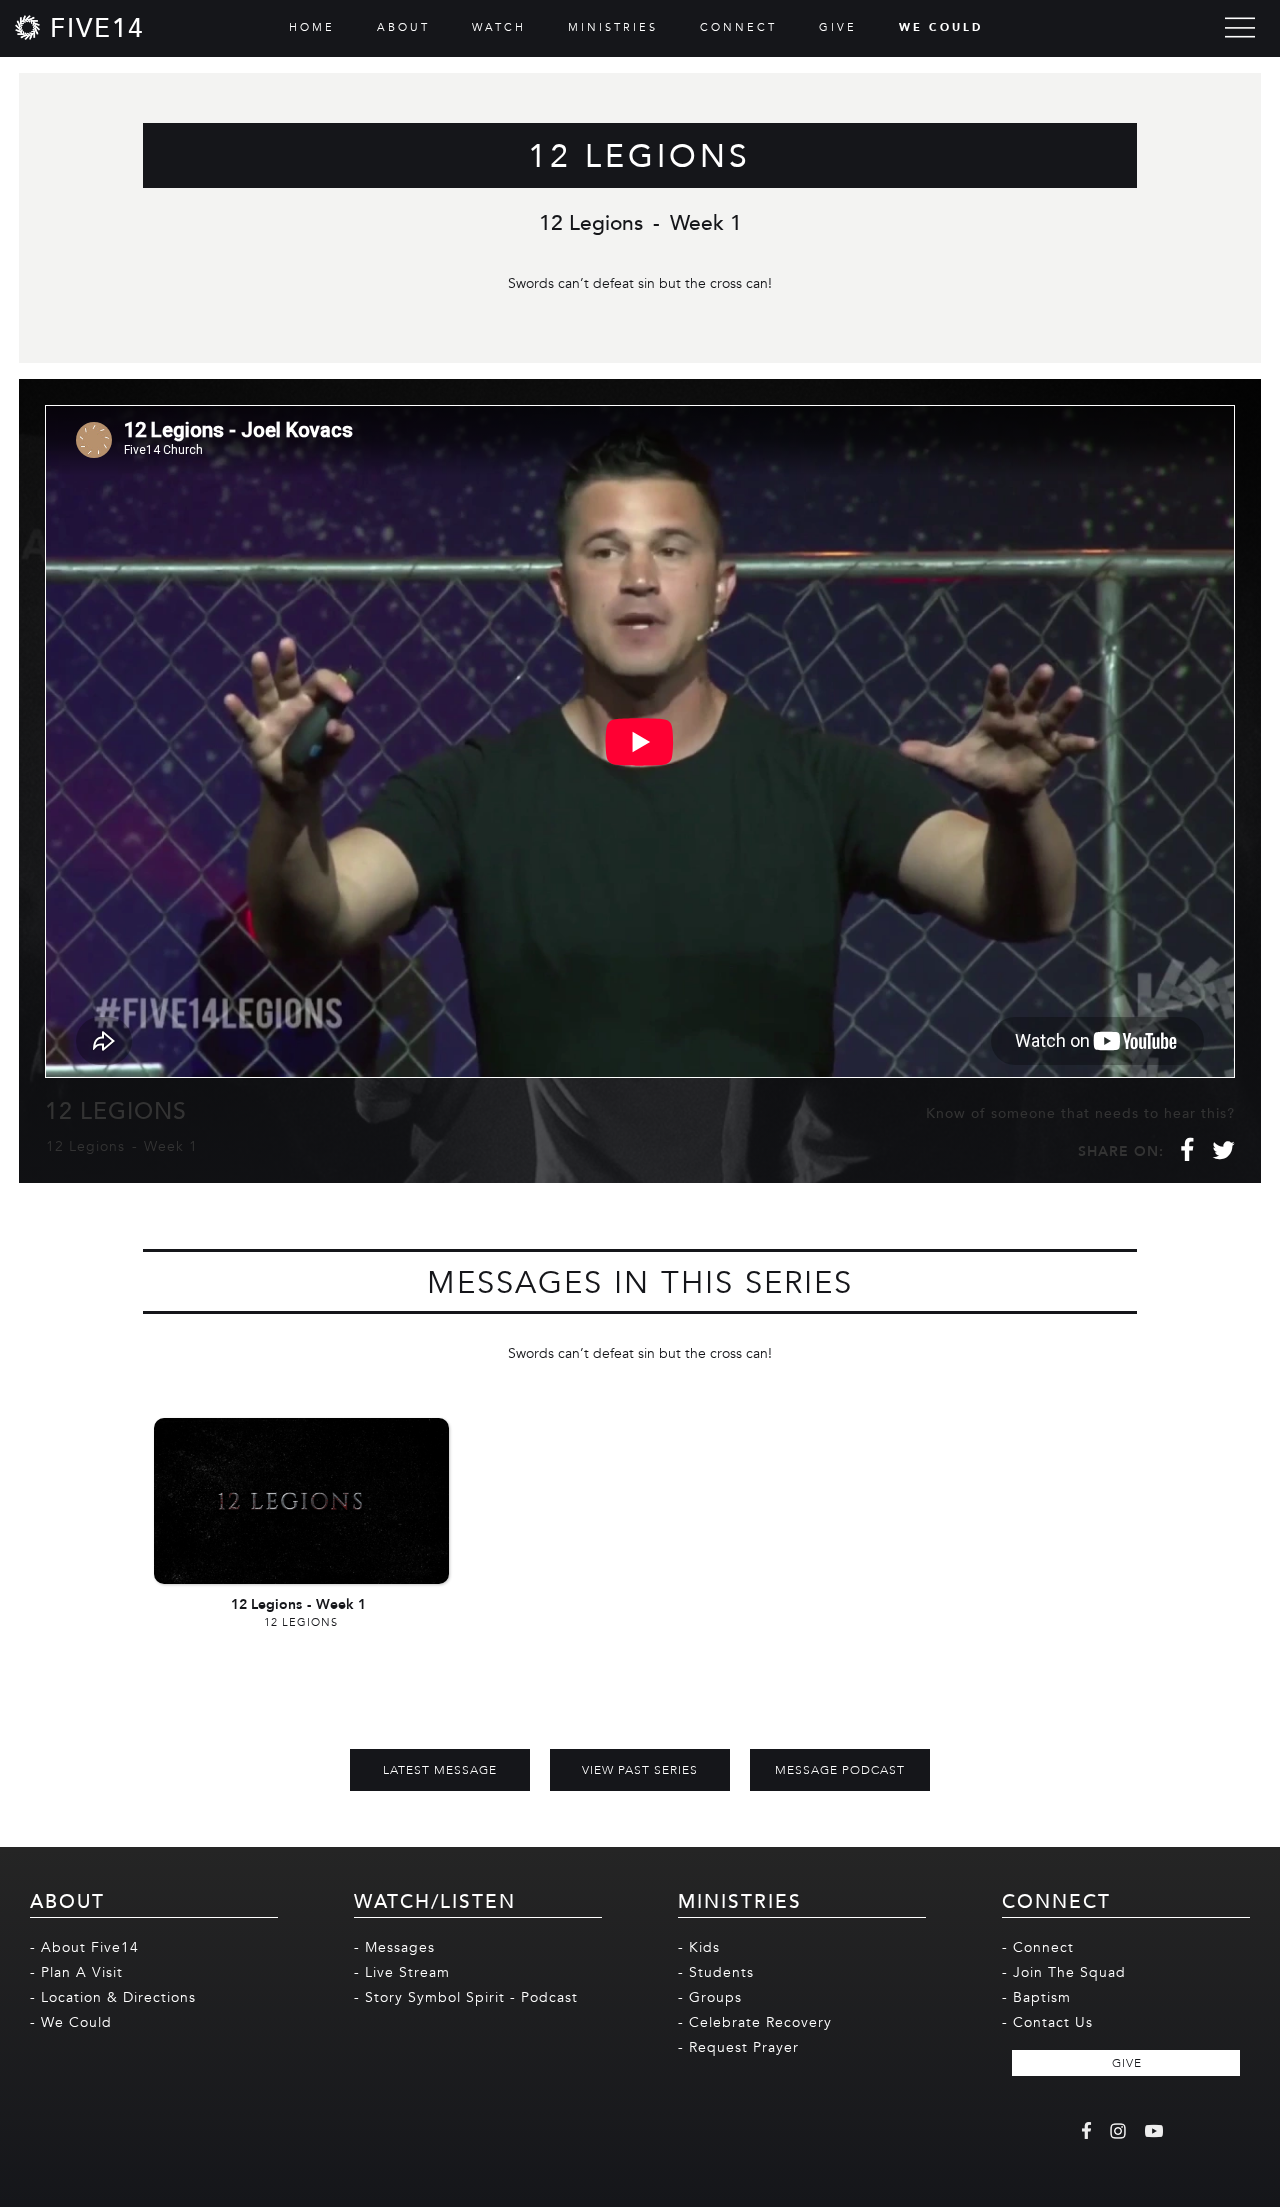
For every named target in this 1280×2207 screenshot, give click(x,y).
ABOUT (403, 27)
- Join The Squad (1064, 1972)
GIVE (838, 27)
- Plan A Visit (76, 1972)
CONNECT (738, 27)
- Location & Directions (113, 1997)
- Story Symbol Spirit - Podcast (466, 1997)
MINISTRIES (613, 27)
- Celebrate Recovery (755, 2022)
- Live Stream (402, 1972)
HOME (312, 27)
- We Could (71, 2022)
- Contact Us (1047, 2022)
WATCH (499, 27)
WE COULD (941, 27)
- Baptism (1036, 1997)
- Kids (699, 1947)
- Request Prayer (738, 2047)
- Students (716, 1972)
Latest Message (440, 1770)
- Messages (394, 1947)
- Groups (710, 1997)
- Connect (1038, 1947)
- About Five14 (84, 1947)
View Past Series (640, 1770)
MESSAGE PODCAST (840, 1770)
